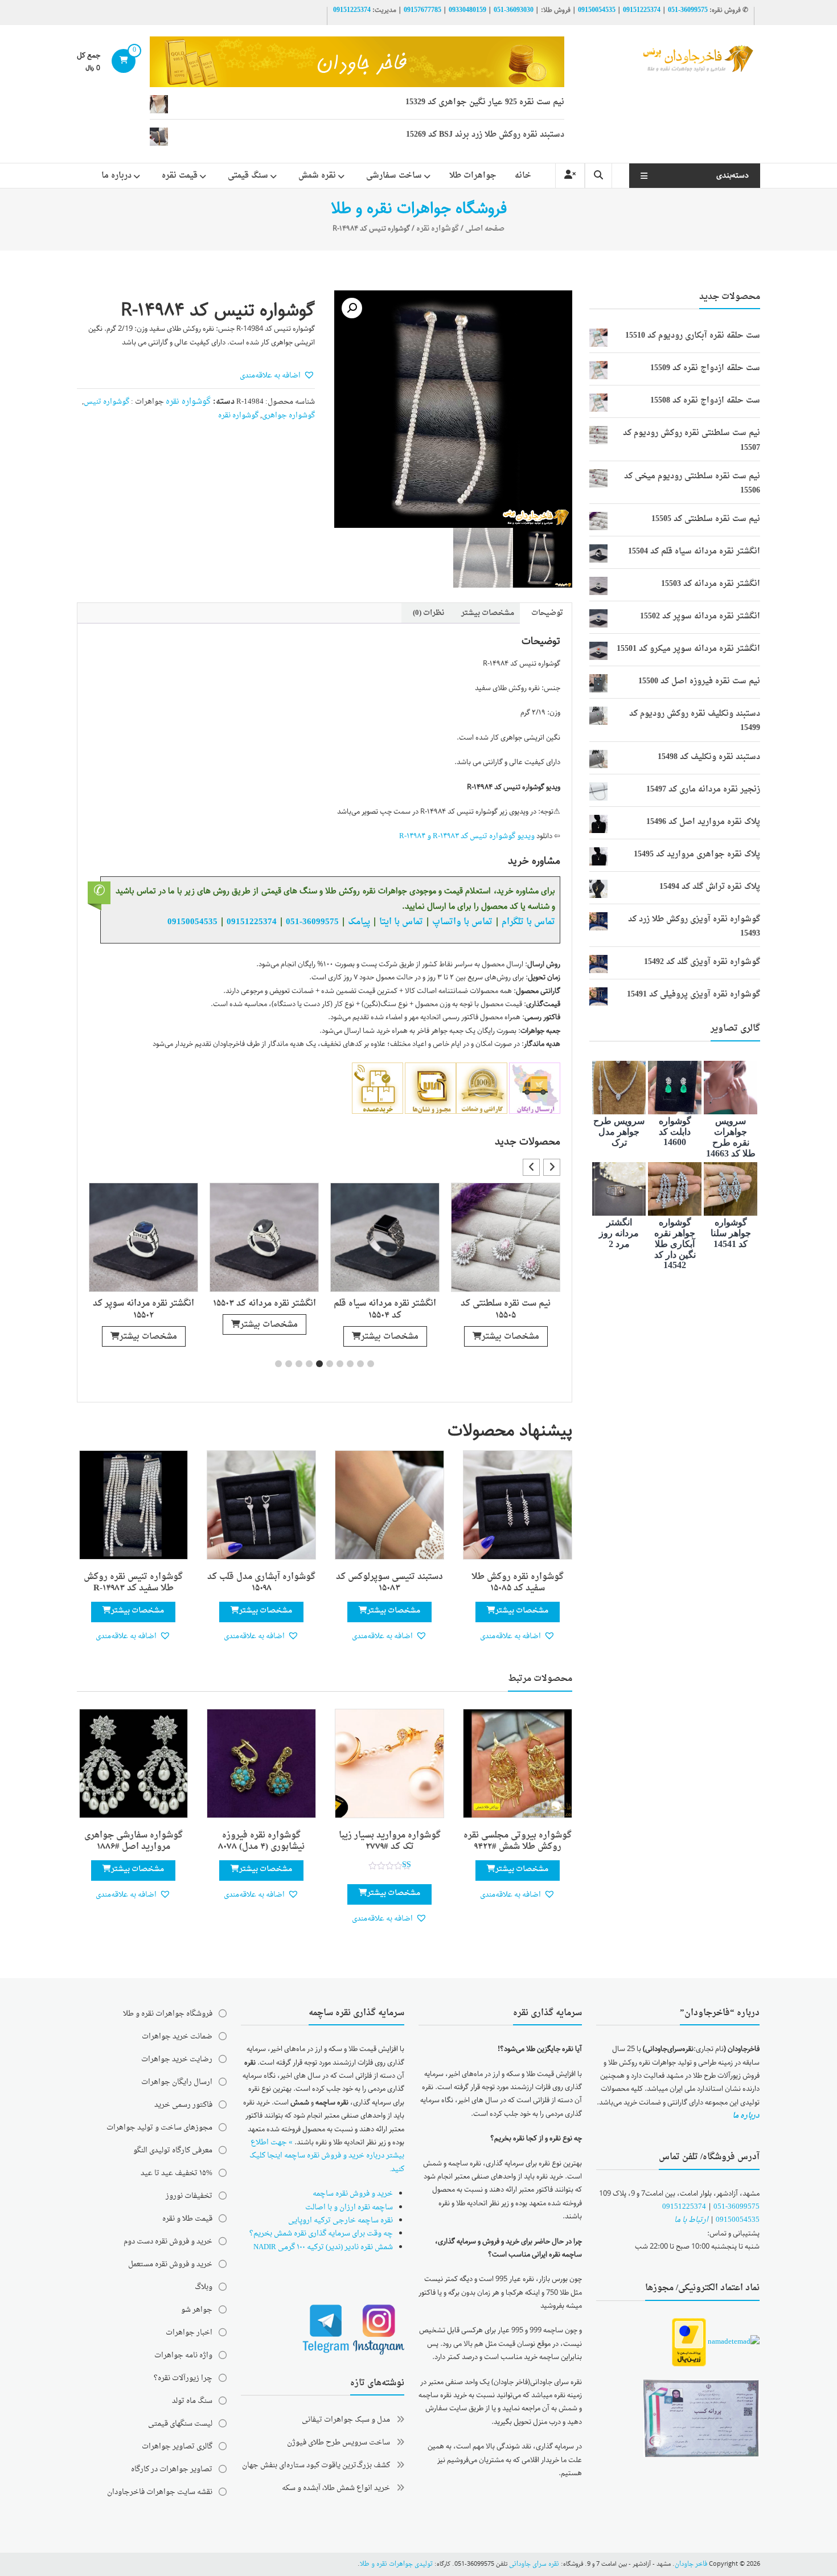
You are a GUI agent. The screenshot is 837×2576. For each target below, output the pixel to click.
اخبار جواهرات (189, 2333)
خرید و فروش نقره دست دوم (168, 2241)
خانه (523, 176)
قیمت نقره (180, 176)
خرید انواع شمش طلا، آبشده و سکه (336, 2488)
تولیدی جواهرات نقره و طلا (396, 2564)
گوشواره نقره (438, 229)
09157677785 (422, 10)
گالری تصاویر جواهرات (177, 2446)
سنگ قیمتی (248, 176)
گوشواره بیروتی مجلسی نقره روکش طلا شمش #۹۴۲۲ (518, 1841)
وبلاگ (204, 2287)
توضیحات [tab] (547, 613)
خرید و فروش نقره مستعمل (170, 2264)
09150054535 (597, 10)
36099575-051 (688, 10)
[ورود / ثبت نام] (570, 176)
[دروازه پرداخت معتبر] (689, 2343)
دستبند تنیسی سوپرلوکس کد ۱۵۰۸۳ (389, 1583)
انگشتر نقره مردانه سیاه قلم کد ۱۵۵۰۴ (385, 1310)
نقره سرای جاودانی (534, 2564)
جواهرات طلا (473, 176)
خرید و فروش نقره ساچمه (353, 2194)
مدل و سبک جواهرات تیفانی (346, 2420)
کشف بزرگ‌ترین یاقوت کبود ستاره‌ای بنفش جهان (316, 2465)
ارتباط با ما (691, 2220)
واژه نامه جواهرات (183, 2355)
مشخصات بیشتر (510, 1337)
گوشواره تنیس (106, 402)
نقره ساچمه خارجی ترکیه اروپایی (340, 2220)
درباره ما (116, 176)
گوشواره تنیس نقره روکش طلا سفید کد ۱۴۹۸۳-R (133, 1583)
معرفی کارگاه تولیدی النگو (173, 2150)
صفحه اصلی (485, 229)
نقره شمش (317, 176)
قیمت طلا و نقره (187, 2219)
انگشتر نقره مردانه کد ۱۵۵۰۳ (264, 1304)
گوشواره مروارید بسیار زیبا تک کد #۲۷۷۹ (390, 1841)
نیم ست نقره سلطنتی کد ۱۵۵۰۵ (506, 1310)
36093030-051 (514, 10)
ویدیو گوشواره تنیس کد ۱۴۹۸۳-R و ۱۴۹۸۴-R (467, 836)
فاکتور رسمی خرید (183, 2105)
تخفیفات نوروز (189, 2196)
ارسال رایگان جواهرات (177, 2082)
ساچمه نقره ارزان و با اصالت (349, 2207)
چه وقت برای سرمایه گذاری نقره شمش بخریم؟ (321, 2234)
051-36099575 (737, 2207)
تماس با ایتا (401, 922)
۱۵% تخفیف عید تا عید (177, 2173)
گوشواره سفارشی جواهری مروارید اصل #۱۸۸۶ (134, 1841)
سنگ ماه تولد (192, 2401)
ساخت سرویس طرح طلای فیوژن (339, 2442)
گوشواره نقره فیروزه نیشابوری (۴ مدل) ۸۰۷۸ (261, 1841)
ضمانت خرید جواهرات (177, 2036)
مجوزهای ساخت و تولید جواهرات (159, 2128)
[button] (352, 308)
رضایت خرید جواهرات (177, 2059)
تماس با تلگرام (528, 922)
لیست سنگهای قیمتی (180, 2424)
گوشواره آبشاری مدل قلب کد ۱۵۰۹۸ (261, 1583)
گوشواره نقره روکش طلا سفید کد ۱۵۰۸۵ (518, 1583)
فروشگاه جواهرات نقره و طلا (168, 2014)
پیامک (359, 922)
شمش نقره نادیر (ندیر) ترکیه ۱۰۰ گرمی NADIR (323, 2247)
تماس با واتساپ (462, 922)
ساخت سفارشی (394, 176)
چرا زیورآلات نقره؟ (183, 2378)
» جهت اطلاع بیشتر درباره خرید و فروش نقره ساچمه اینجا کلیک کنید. (327, 2156)
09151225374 (642, 10)
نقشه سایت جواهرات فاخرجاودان (160, 2492)
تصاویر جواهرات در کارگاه (172, 2469)
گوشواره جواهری (288, 415)
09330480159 (467, 10)
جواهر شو (197, 2310)
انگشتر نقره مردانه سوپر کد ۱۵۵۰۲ (143, 1310)
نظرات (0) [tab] (428, 613)
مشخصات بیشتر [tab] (488, 613)
